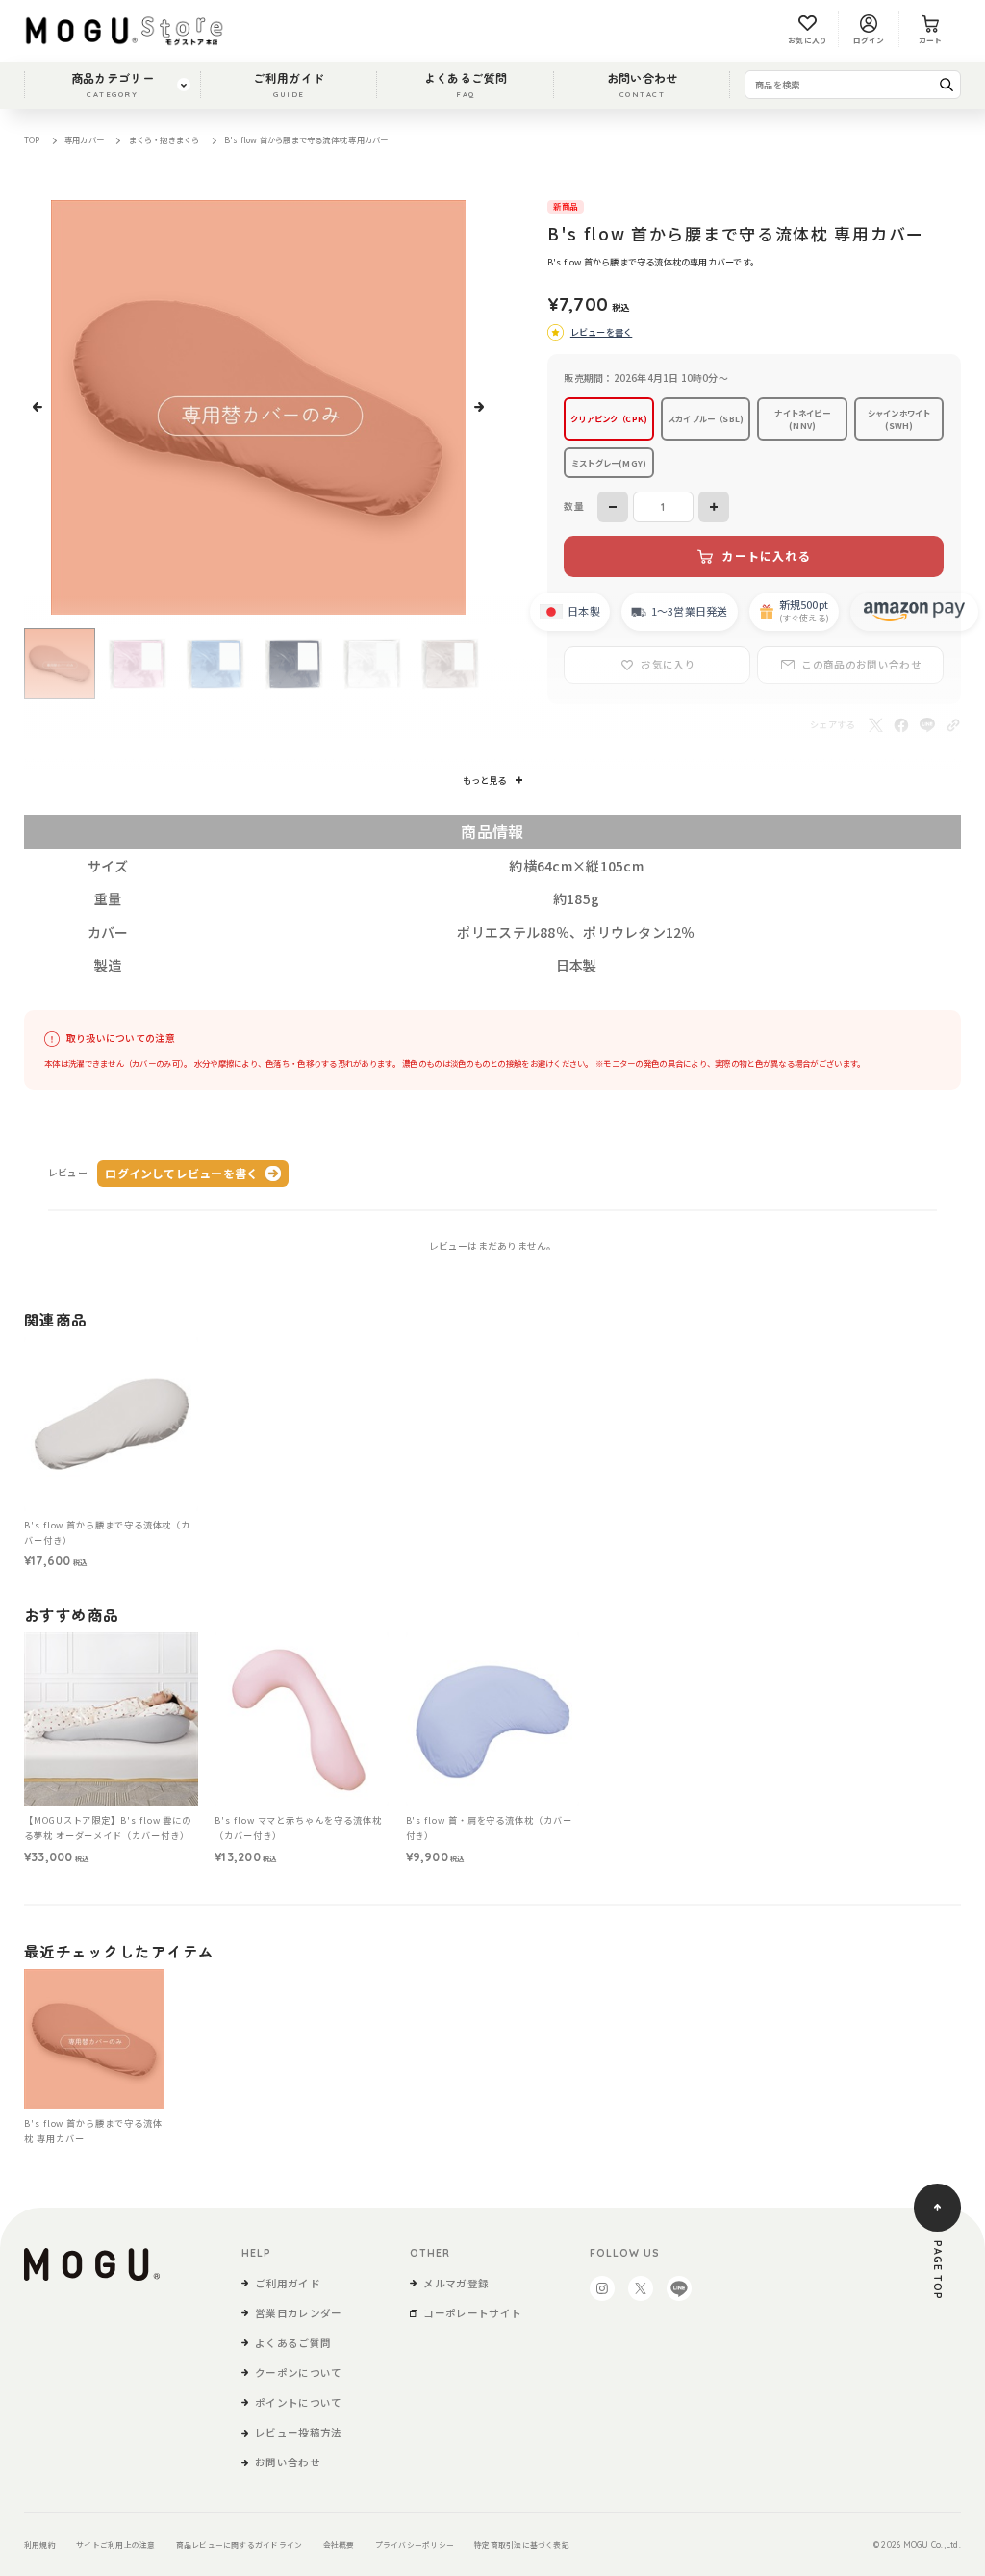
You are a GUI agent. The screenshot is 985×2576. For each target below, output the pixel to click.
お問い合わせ (643, 84)
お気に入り (808, 40)
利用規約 (40, 2545)
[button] (38, 407)
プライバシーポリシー (415, 2545)
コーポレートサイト (472, 2313)
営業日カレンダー (299, 2313)
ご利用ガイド (289, 84)
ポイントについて (299, 2402)
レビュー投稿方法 (299, 2432)
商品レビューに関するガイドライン (240, 2545)
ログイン (869, 40)
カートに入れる (766, 556)
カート (931, 40)
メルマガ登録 (456, 2283)
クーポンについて (299, 2373)
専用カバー (84, 139)
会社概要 (339, 2545)
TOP (32, 139)
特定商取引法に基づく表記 (522, 2545)
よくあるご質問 (466, 84)
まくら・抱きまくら (164, 139)
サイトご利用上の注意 (115, 2545)
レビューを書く (601, 332)
